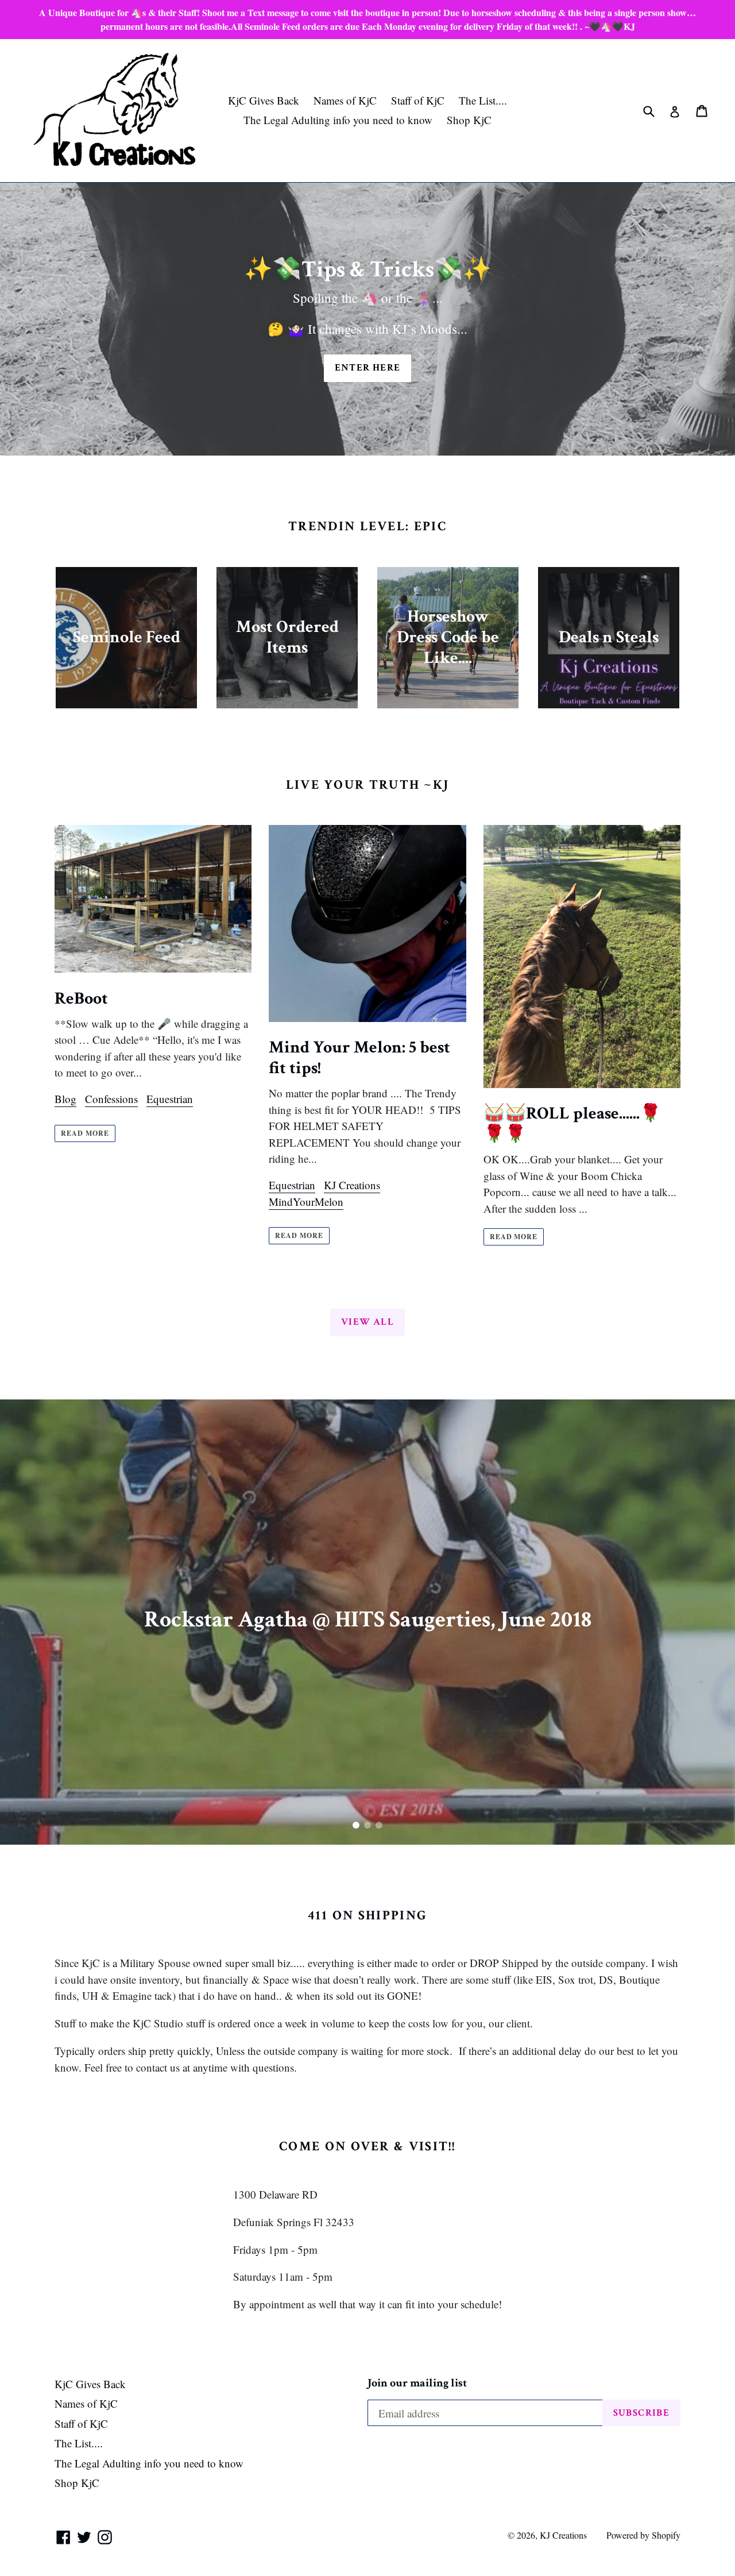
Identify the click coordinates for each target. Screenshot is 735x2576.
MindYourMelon (306, 1202)
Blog (65, 1099)
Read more (85, 1133)
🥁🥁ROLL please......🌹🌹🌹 (572, 1124)
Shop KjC (469, 120)
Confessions (111, 1099)
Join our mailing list (417, 2383)
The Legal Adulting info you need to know (338, 120)
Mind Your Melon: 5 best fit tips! (359, 1058)
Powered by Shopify (643, 2535)
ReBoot (81, 999)
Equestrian (170, 1099)
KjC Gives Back (264, 100)
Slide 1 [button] (356, 1825)
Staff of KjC (418, 100)
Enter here (368, 368)
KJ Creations (352, 1185)
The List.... (483, 100)
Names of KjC (345, 100)
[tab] (356, 1825)
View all (367, 1322)
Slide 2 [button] (367, 1825)
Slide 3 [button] (379, 1825)
